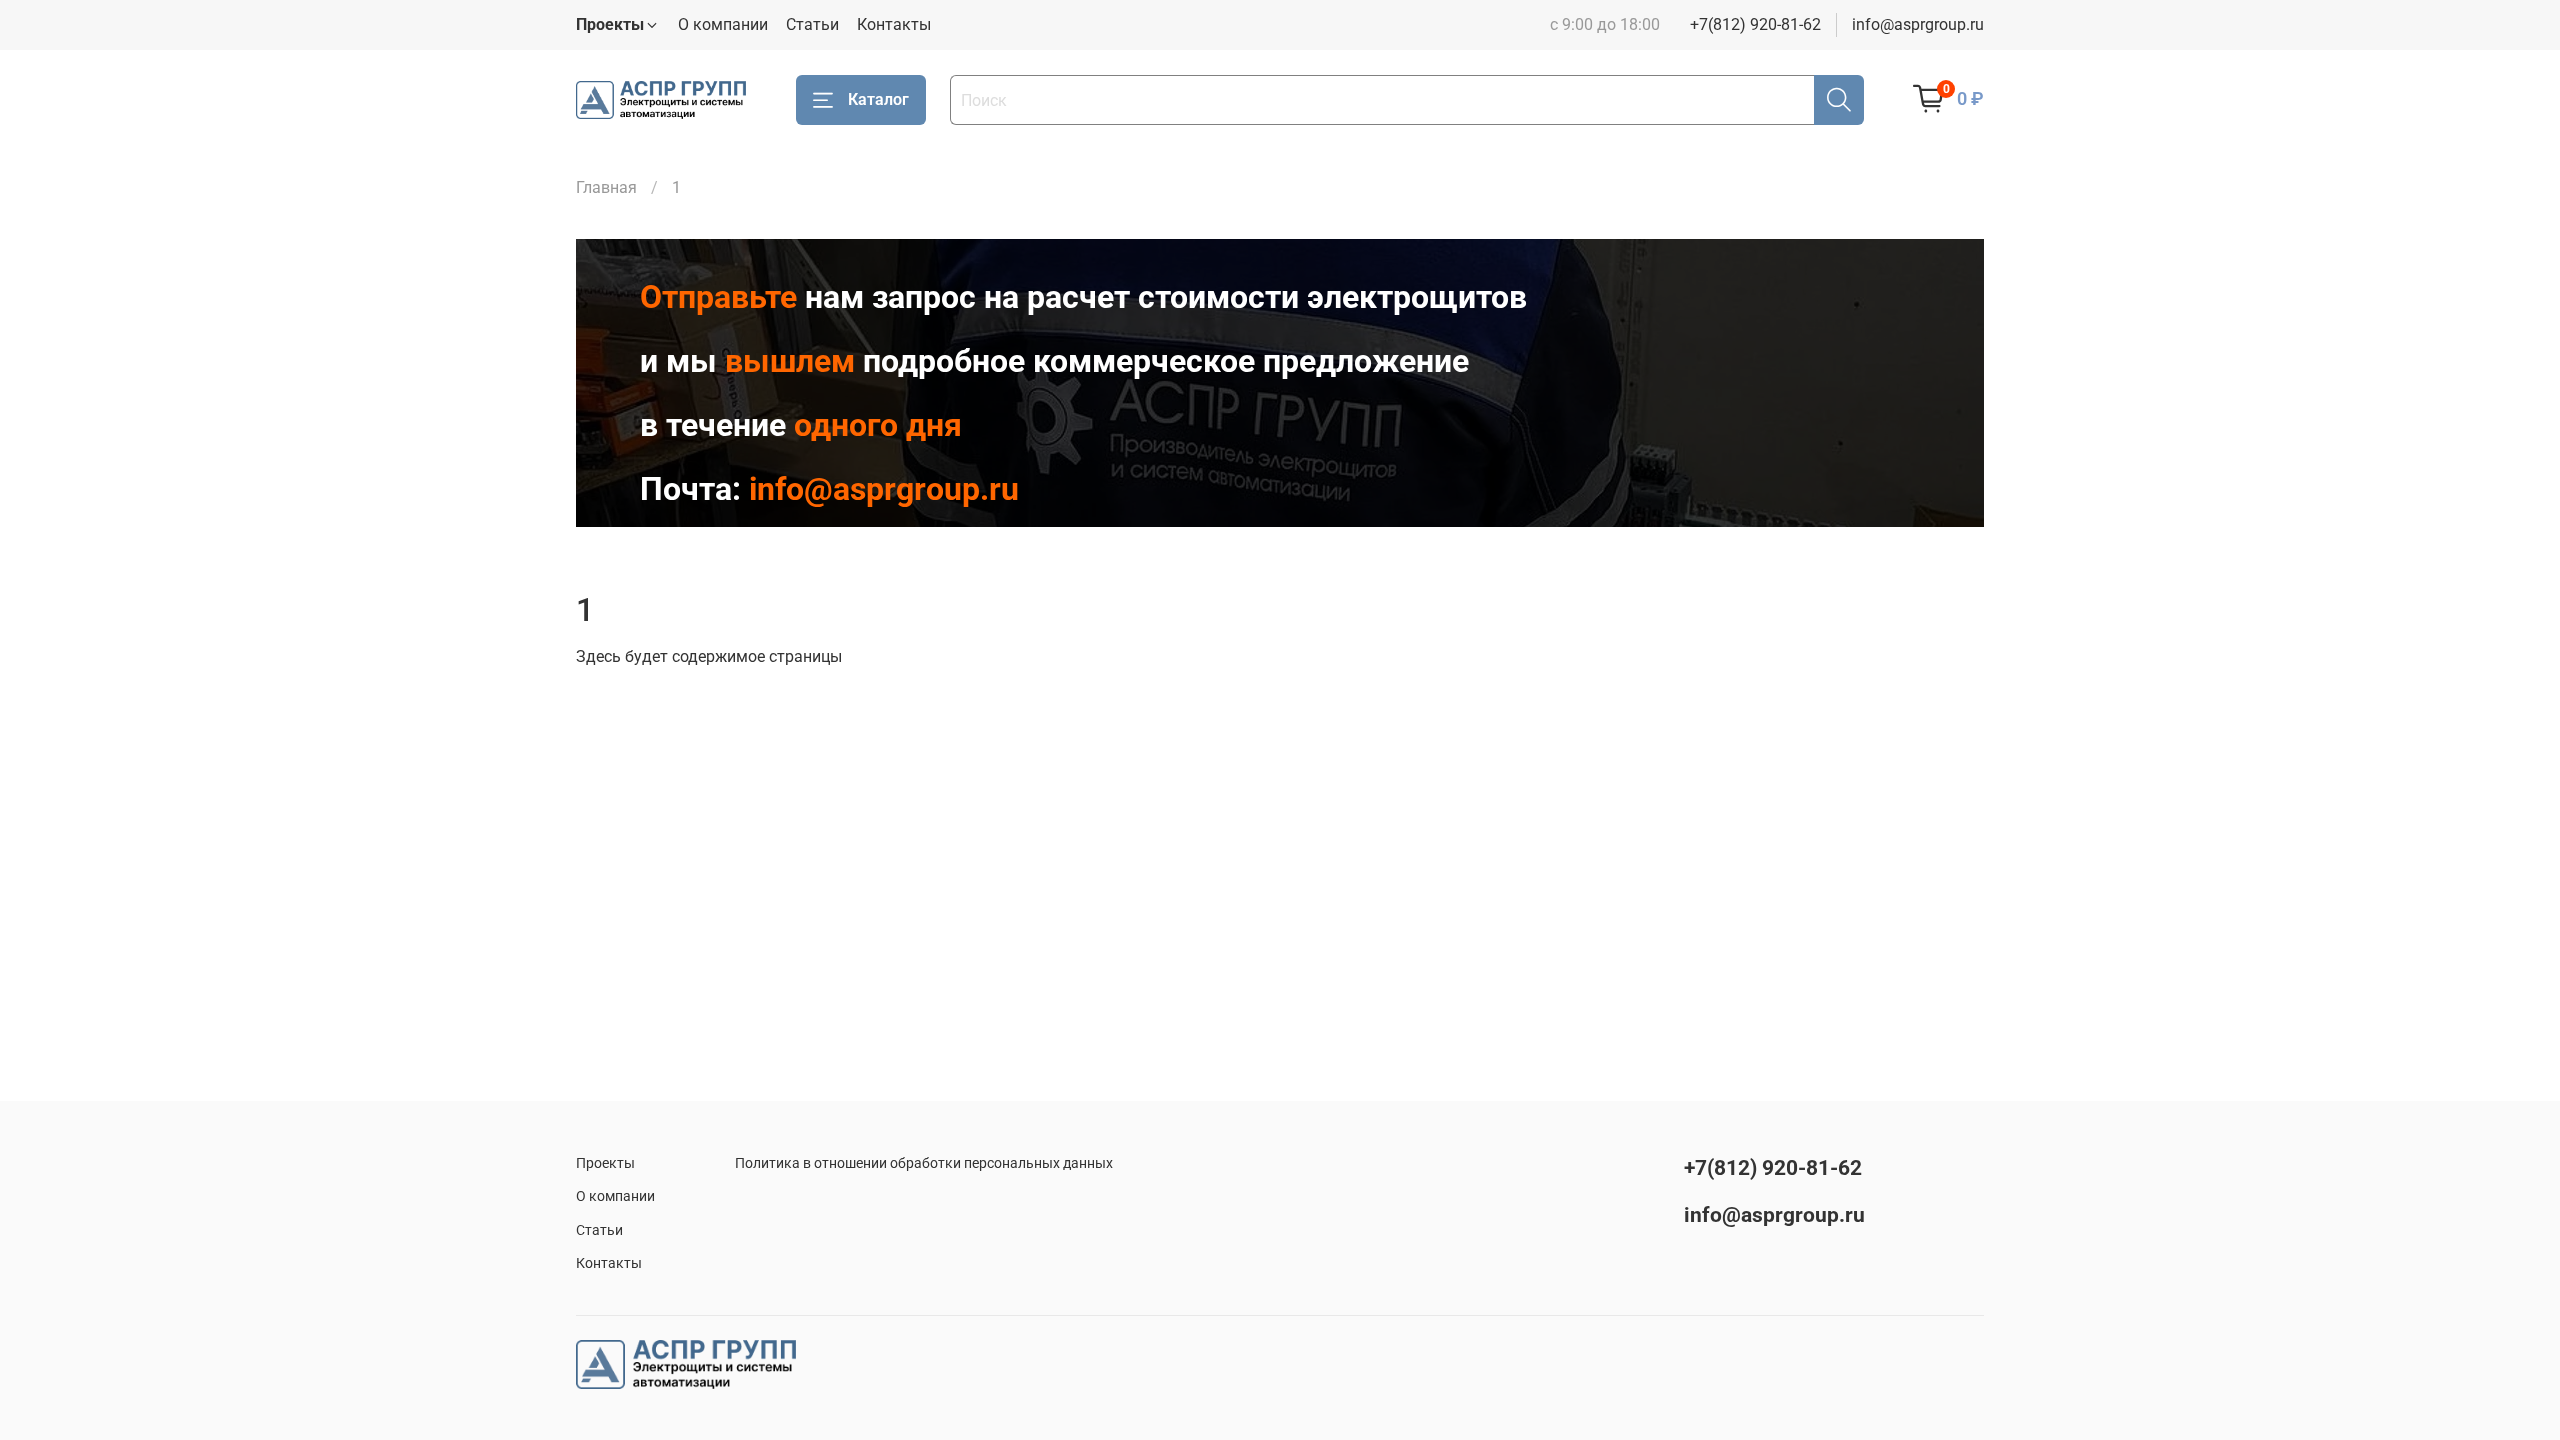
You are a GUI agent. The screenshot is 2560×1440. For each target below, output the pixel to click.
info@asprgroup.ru (1918, 24)
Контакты (894, 24)
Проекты (605, 1163)
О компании (723, 24)
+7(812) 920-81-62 (1755, 24)
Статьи (812, 24)
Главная (606, 187)
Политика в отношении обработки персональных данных (924, 1163)
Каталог (878, 99)
